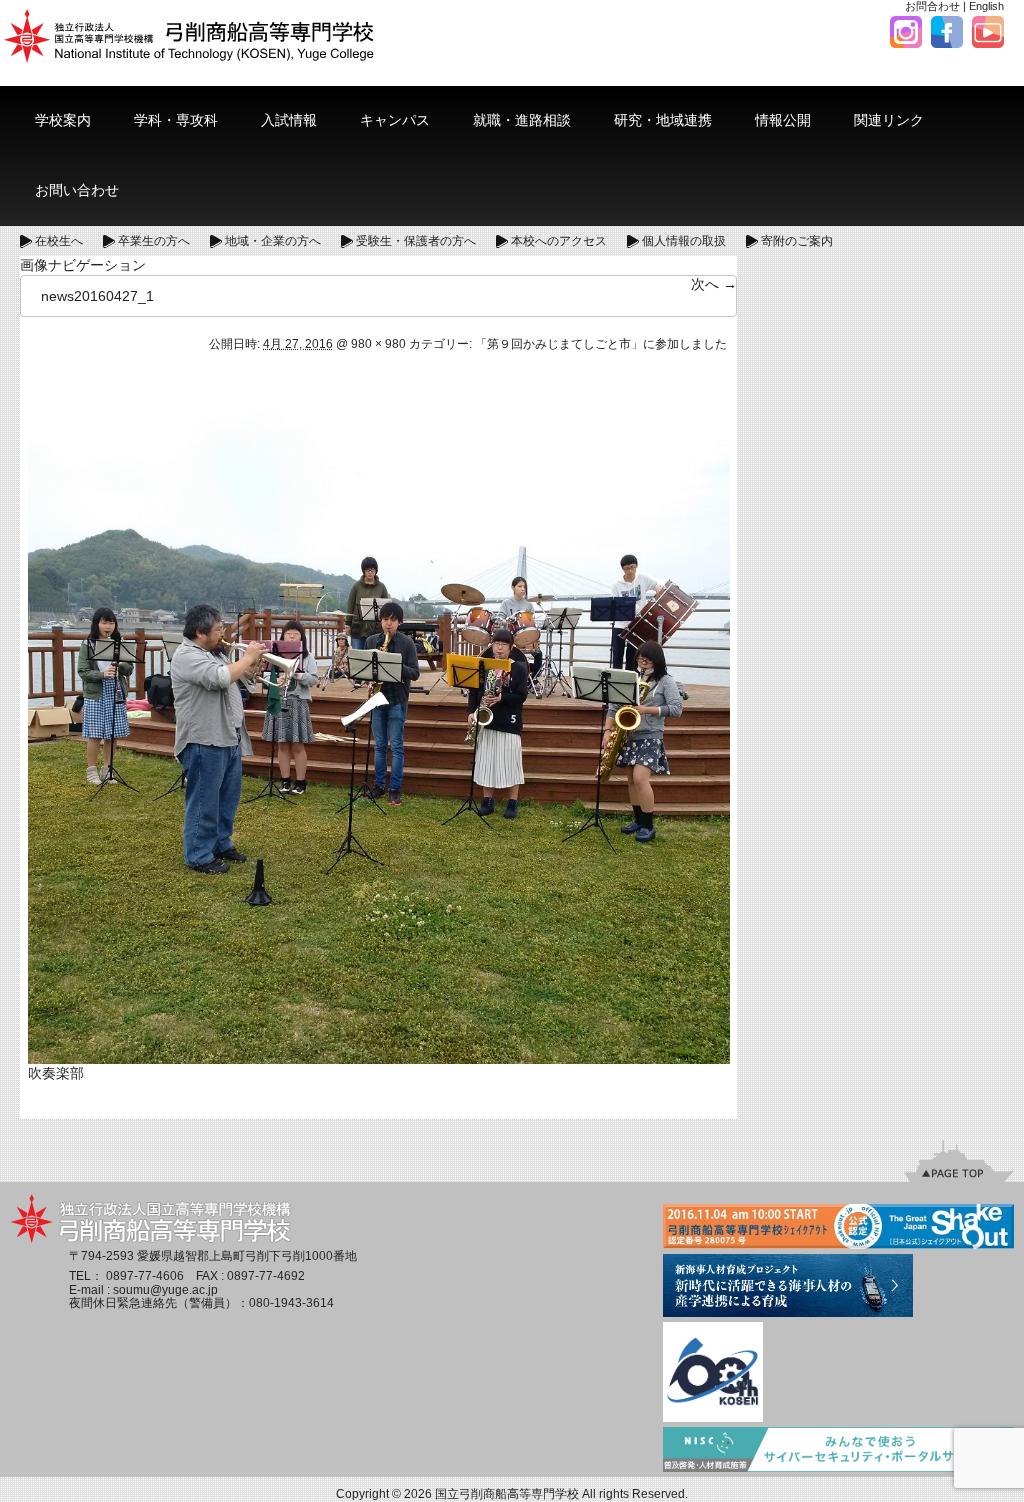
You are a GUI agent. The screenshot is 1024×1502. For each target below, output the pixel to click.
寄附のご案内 (797, 241)
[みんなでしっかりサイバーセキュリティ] (838, 1451)
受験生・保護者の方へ (416, 241)
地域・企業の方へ (273, 241)
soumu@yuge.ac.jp (165, 1290)
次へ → (714, 284)
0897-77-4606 (145, 1276)
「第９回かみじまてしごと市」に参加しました (601, 344)
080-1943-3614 (291, 1303)
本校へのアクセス (559, 241)
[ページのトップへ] (959, 1161)
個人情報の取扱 (684, 241)
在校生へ (59, 241)
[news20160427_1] (379, 712)
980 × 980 (378, 344)
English (986, 6)
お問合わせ (932, 6)
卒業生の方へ (154, 241)
